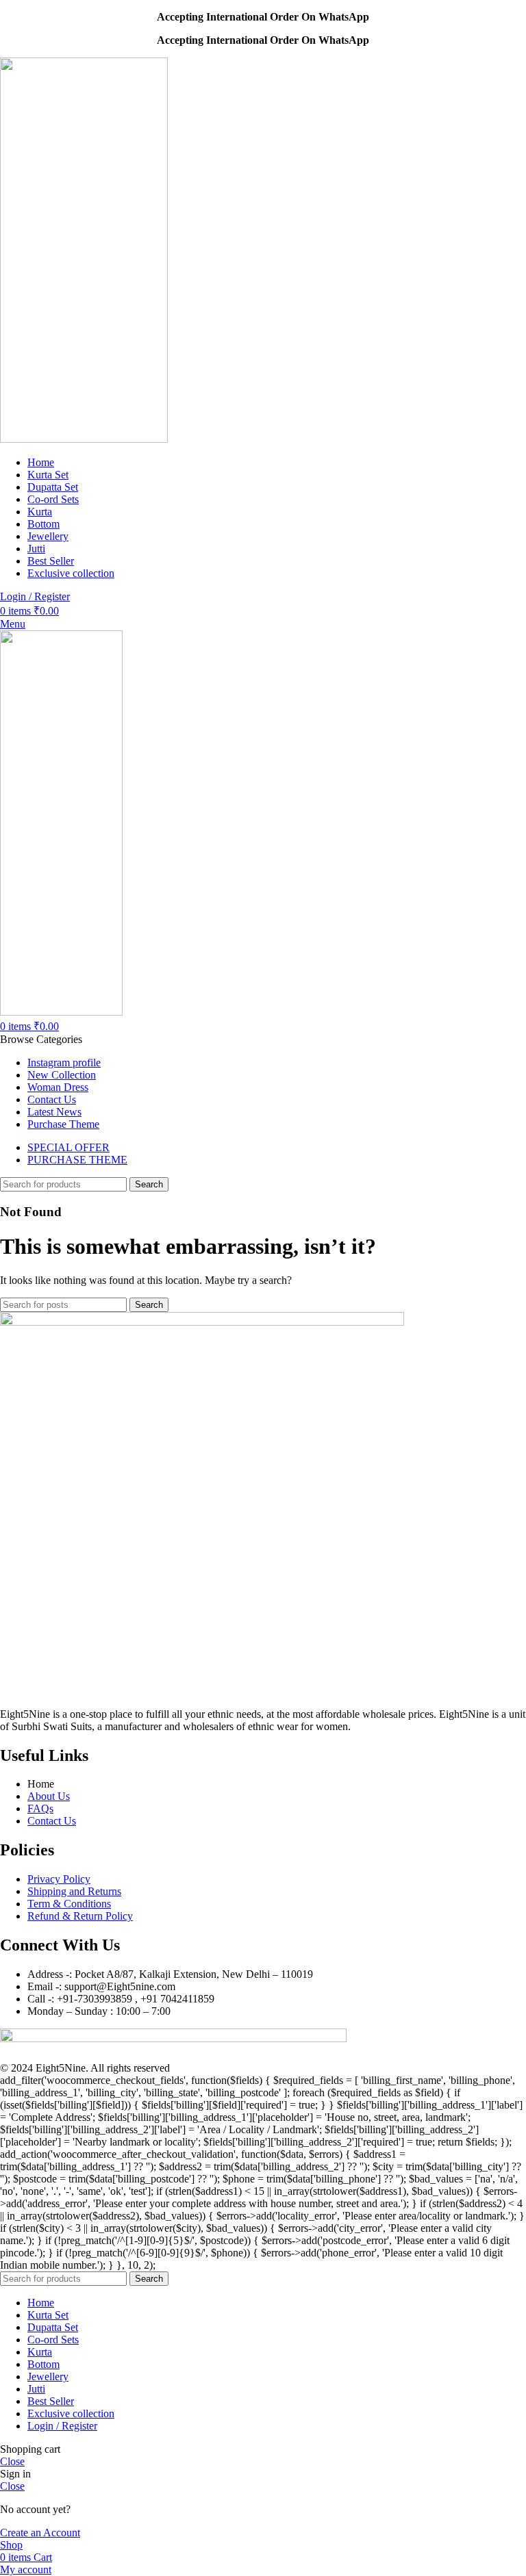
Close (12, 2461)
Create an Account (40, 2533)
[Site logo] (84, 439)
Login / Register (62, 2426)
